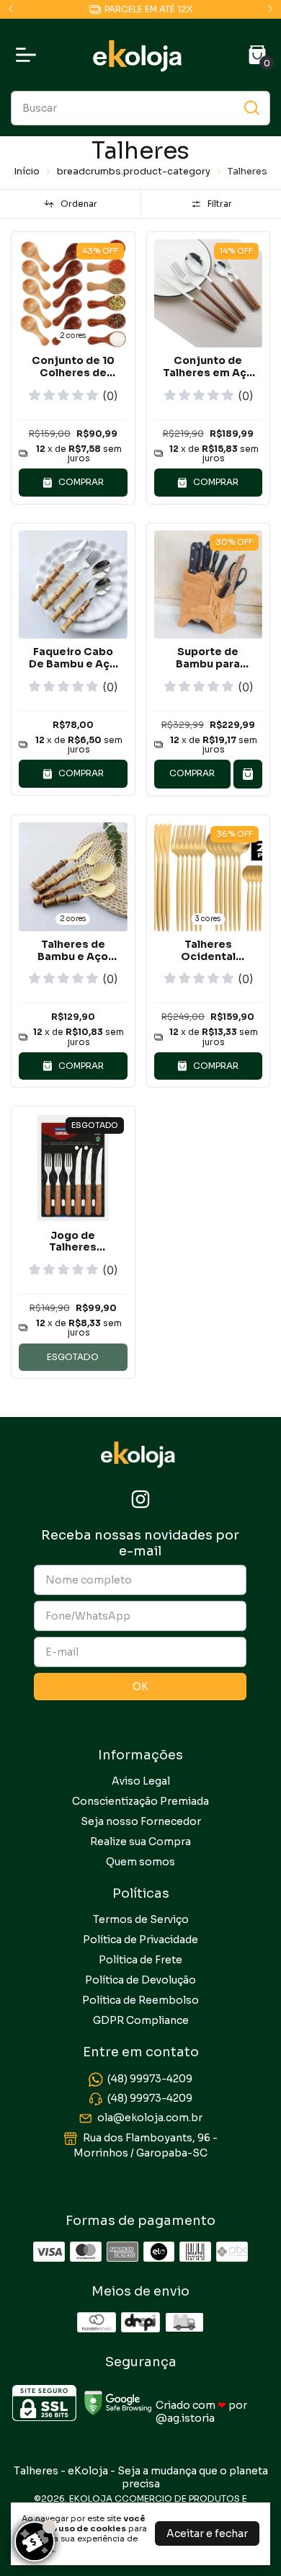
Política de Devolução (140, 1980)
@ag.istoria (185, 2418)
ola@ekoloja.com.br (150, 2118)
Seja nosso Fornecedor (141, 1821)
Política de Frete (140, 1960)
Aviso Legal (141, 1781)
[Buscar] (251, 107)
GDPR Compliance (141, 2020)
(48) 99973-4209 (150, 2079)
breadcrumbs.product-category (134, 171)
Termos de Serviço (141, 1919)
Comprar (192, 773)
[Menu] (29, 55)
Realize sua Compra (140, 1842)
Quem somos (140, 1862)
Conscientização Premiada (140, 1801)
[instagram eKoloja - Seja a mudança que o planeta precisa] (140, 1500)
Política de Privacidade (140, 1940)
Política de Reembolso (140, 2000)
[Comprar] (248, 774)
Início (27, 171)
